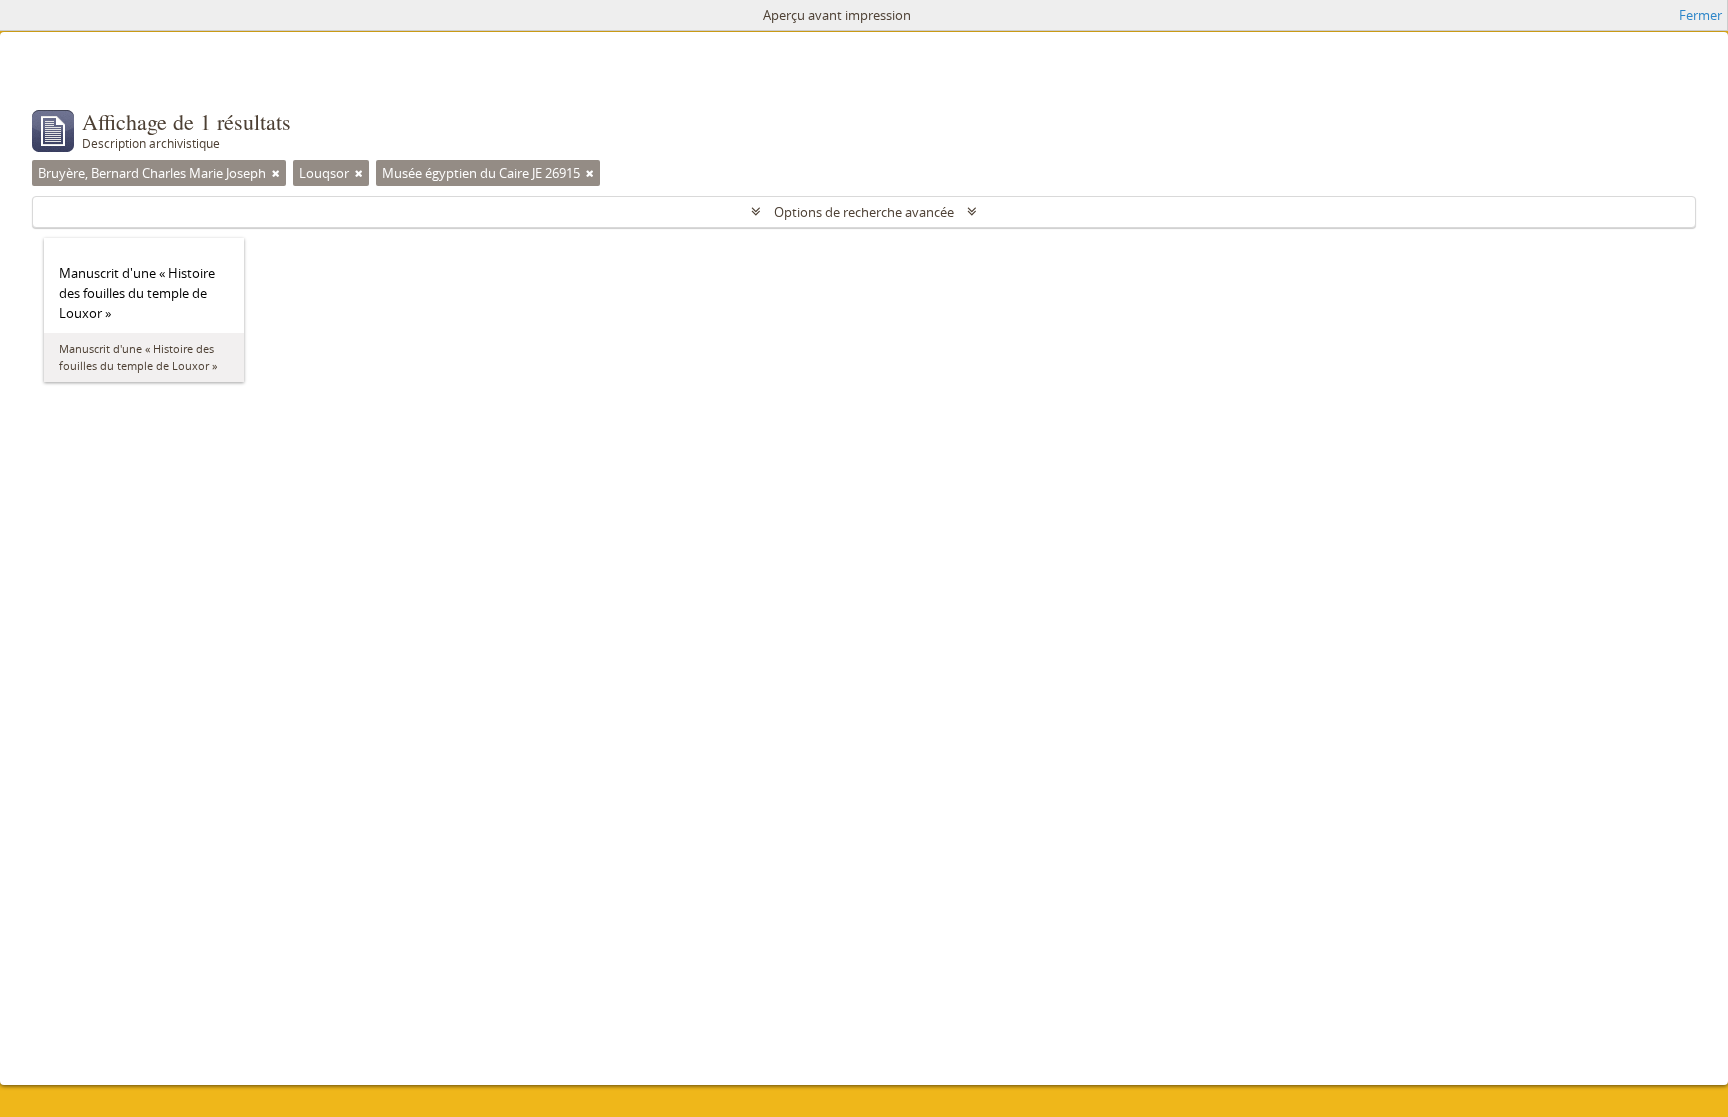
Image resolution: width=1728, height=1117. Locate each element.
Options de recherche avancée (864, 212)
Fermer (1700, 15)
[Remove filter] (276, 173)
